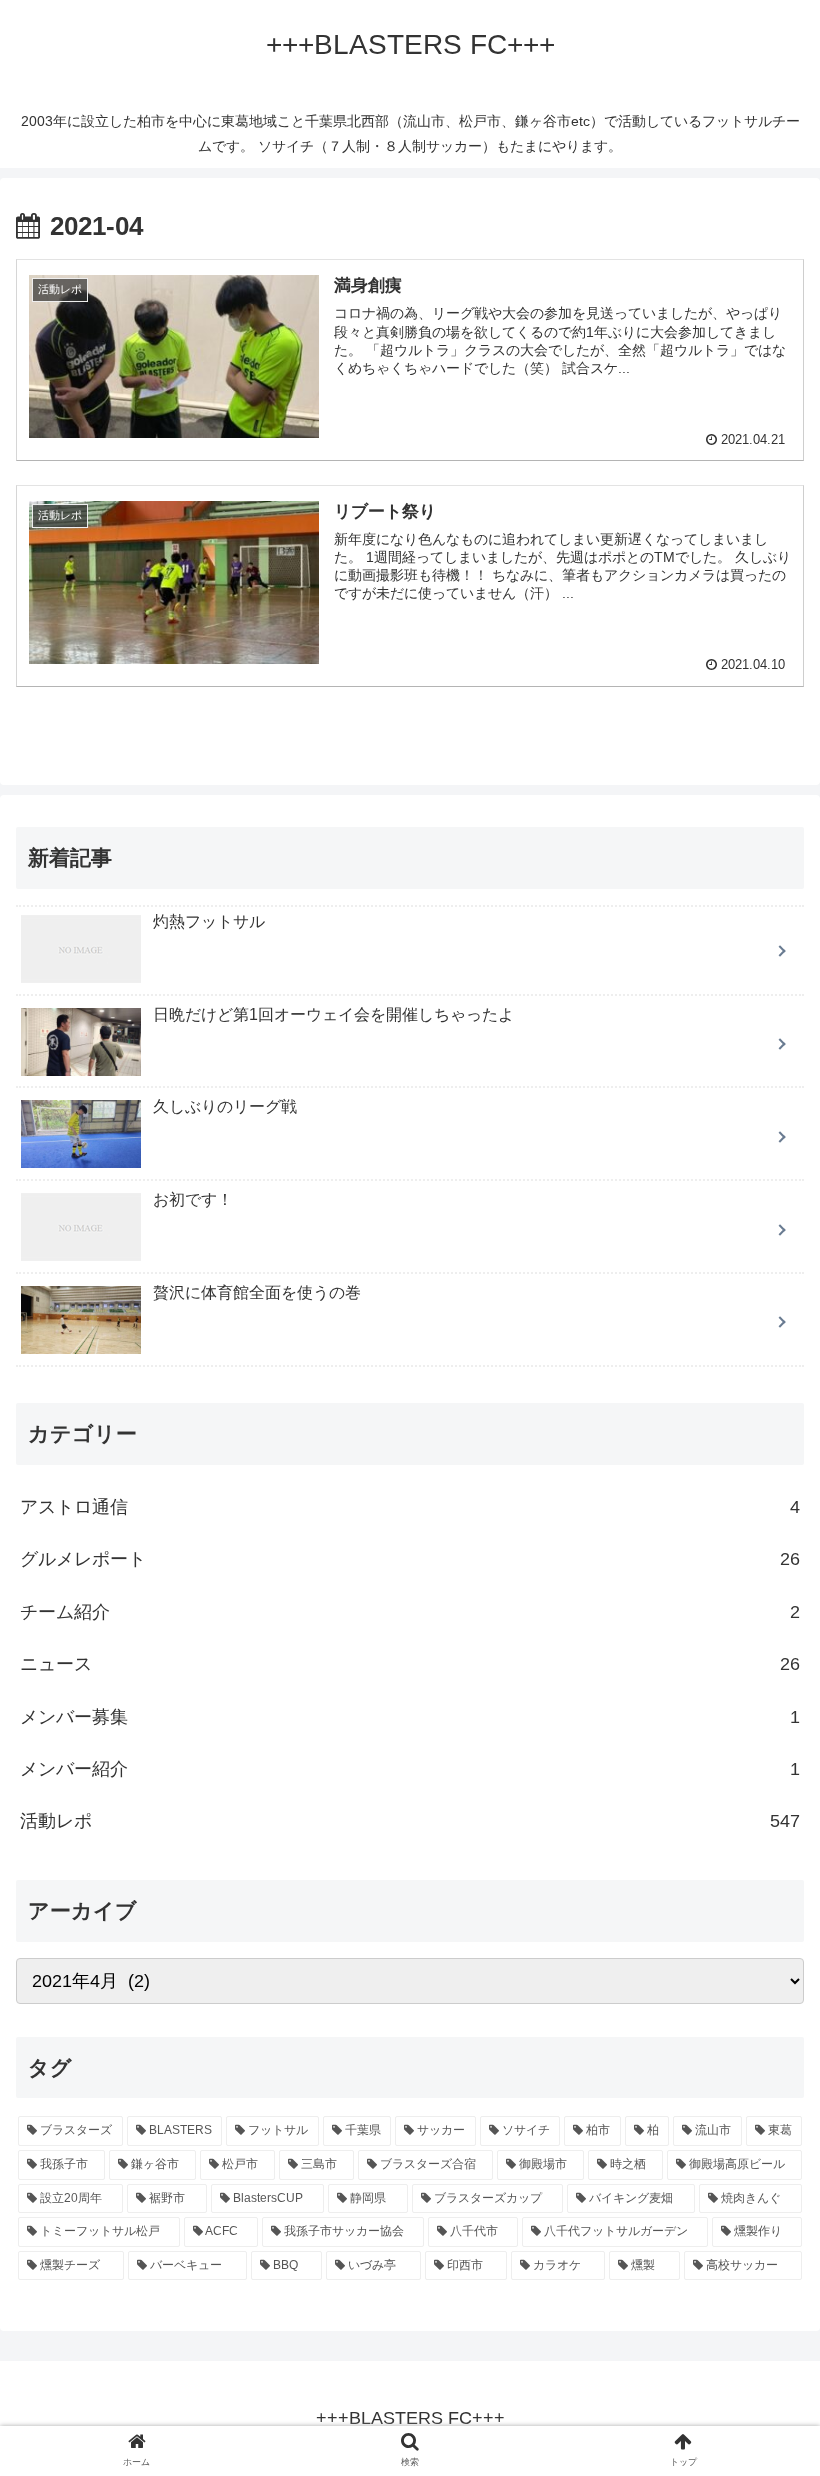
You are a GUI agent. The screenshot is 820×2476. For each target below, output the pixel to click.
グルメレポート (410, 1559)
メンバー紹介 (410, 1769)
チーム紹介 (410, 1612)
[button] (758, 1920)
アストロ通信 (410, 1507)
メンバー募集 (410, 1717)
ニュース (410, 1664)
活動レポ (410, 1821)
